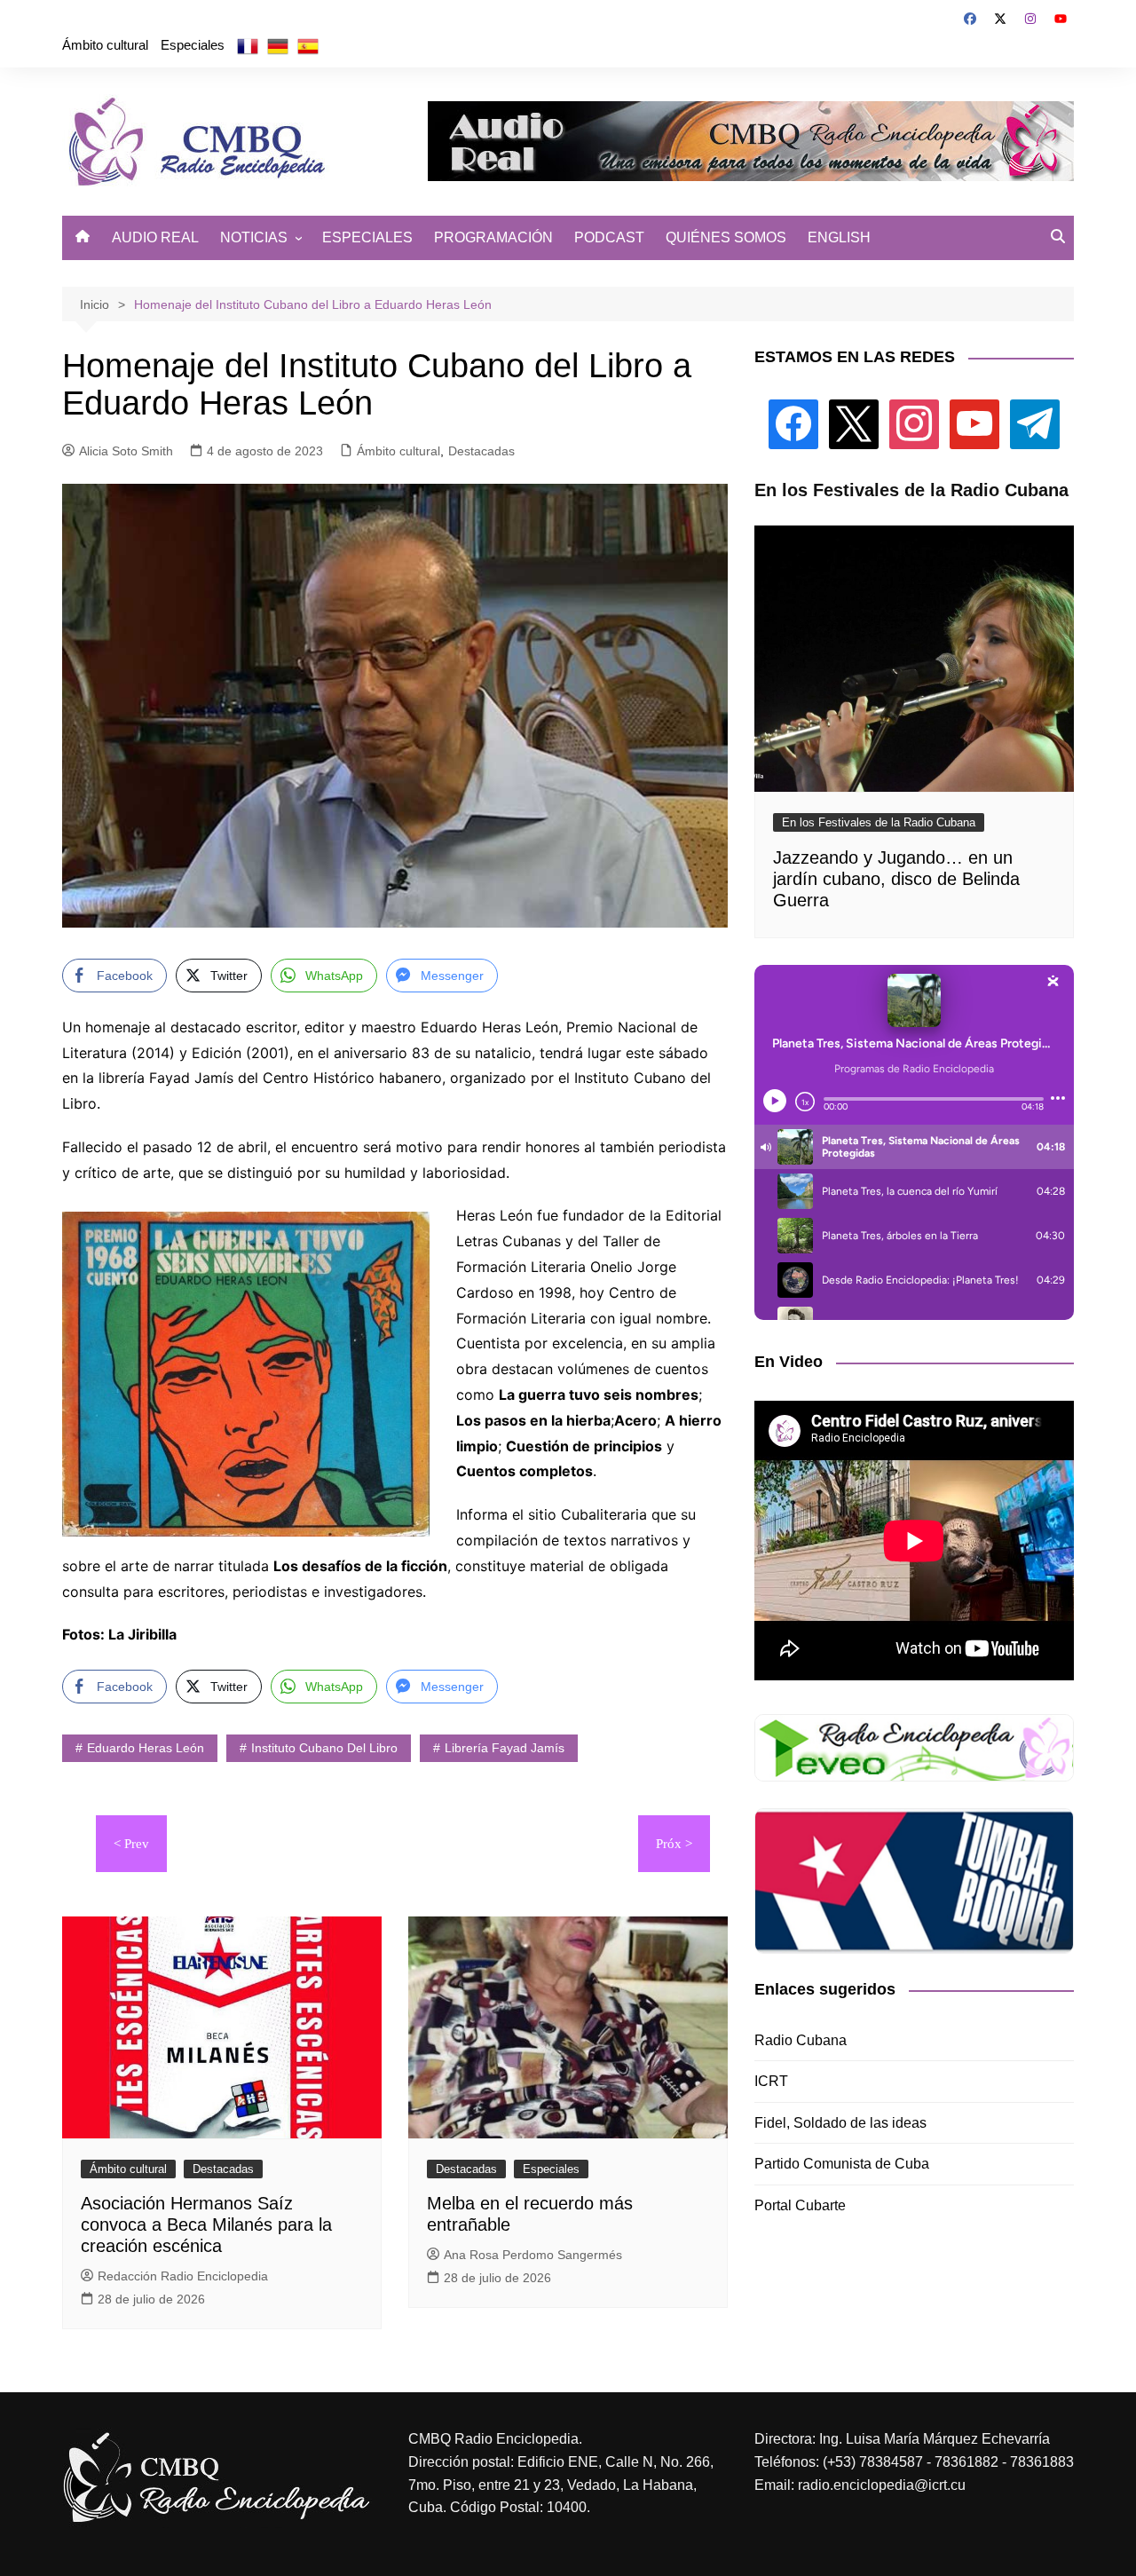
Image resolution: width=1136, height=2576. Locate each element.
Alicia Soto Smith (126, 451)
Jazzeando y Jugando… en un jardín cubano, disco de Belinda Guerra (896, 879)
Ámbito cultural (105, 45)
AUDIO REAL (155, 237)
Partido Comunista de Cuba (842, 2164)
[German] (278, 45)
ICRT (771, 2081)
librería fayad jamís (505, 1748)
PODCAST (609, 237)
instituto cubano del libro (324, 1748)
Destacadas (481, 451)
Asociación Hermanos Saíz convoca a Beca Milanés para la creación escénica (206, 2224)
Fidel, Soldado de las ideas (840, 2123)
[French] (248, 45)
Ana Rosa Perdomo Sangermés (533, 2255)
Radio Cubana (801, 2040)
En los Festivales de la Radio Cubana (879, 822)
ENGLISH (839, 237)
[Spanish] (308, 45)
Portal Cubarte (800, 2205)
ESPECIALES (367, 237)
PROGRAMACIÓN (493, 237)
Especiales (193, 45)
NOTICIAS (254, 237)
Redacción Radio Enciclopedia (183, 2276)
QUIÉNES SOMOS (726, 237)
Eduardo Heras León (146, 1748)
